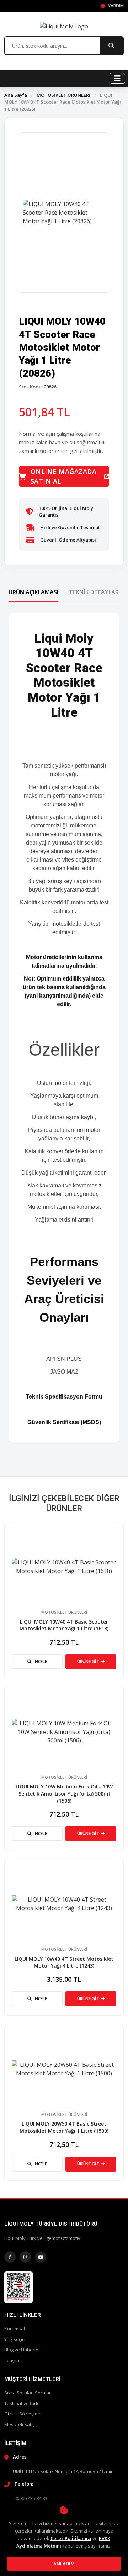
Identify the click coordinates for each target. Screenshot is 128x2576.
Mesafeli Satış (19, 2424)
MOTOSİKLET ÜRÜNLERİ (63, 95)
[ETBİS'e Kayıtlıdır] (18, 2287)
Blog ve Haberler (22, 2350)
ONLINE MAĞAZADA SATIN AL (64, 476)
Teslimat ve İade (22, 2403)
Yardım (115, 6)
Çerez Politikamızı (71, 2538)
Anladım (64, 2564)
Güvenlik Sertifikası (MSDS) (64, 1422)
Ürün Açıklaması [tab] (33, 592)
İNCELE (40, 1661)
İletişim (12, 2360)
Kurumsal (15, 2329)
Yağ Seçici (15, 2339)
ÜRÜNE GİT (88, 1661)
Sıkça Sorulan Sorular (28, 2393)
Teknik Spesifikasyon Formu (64, 1397)
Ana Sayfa (16, 95)
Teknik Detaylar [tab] (94, 592)
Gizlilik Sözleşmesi (24, 2414)
